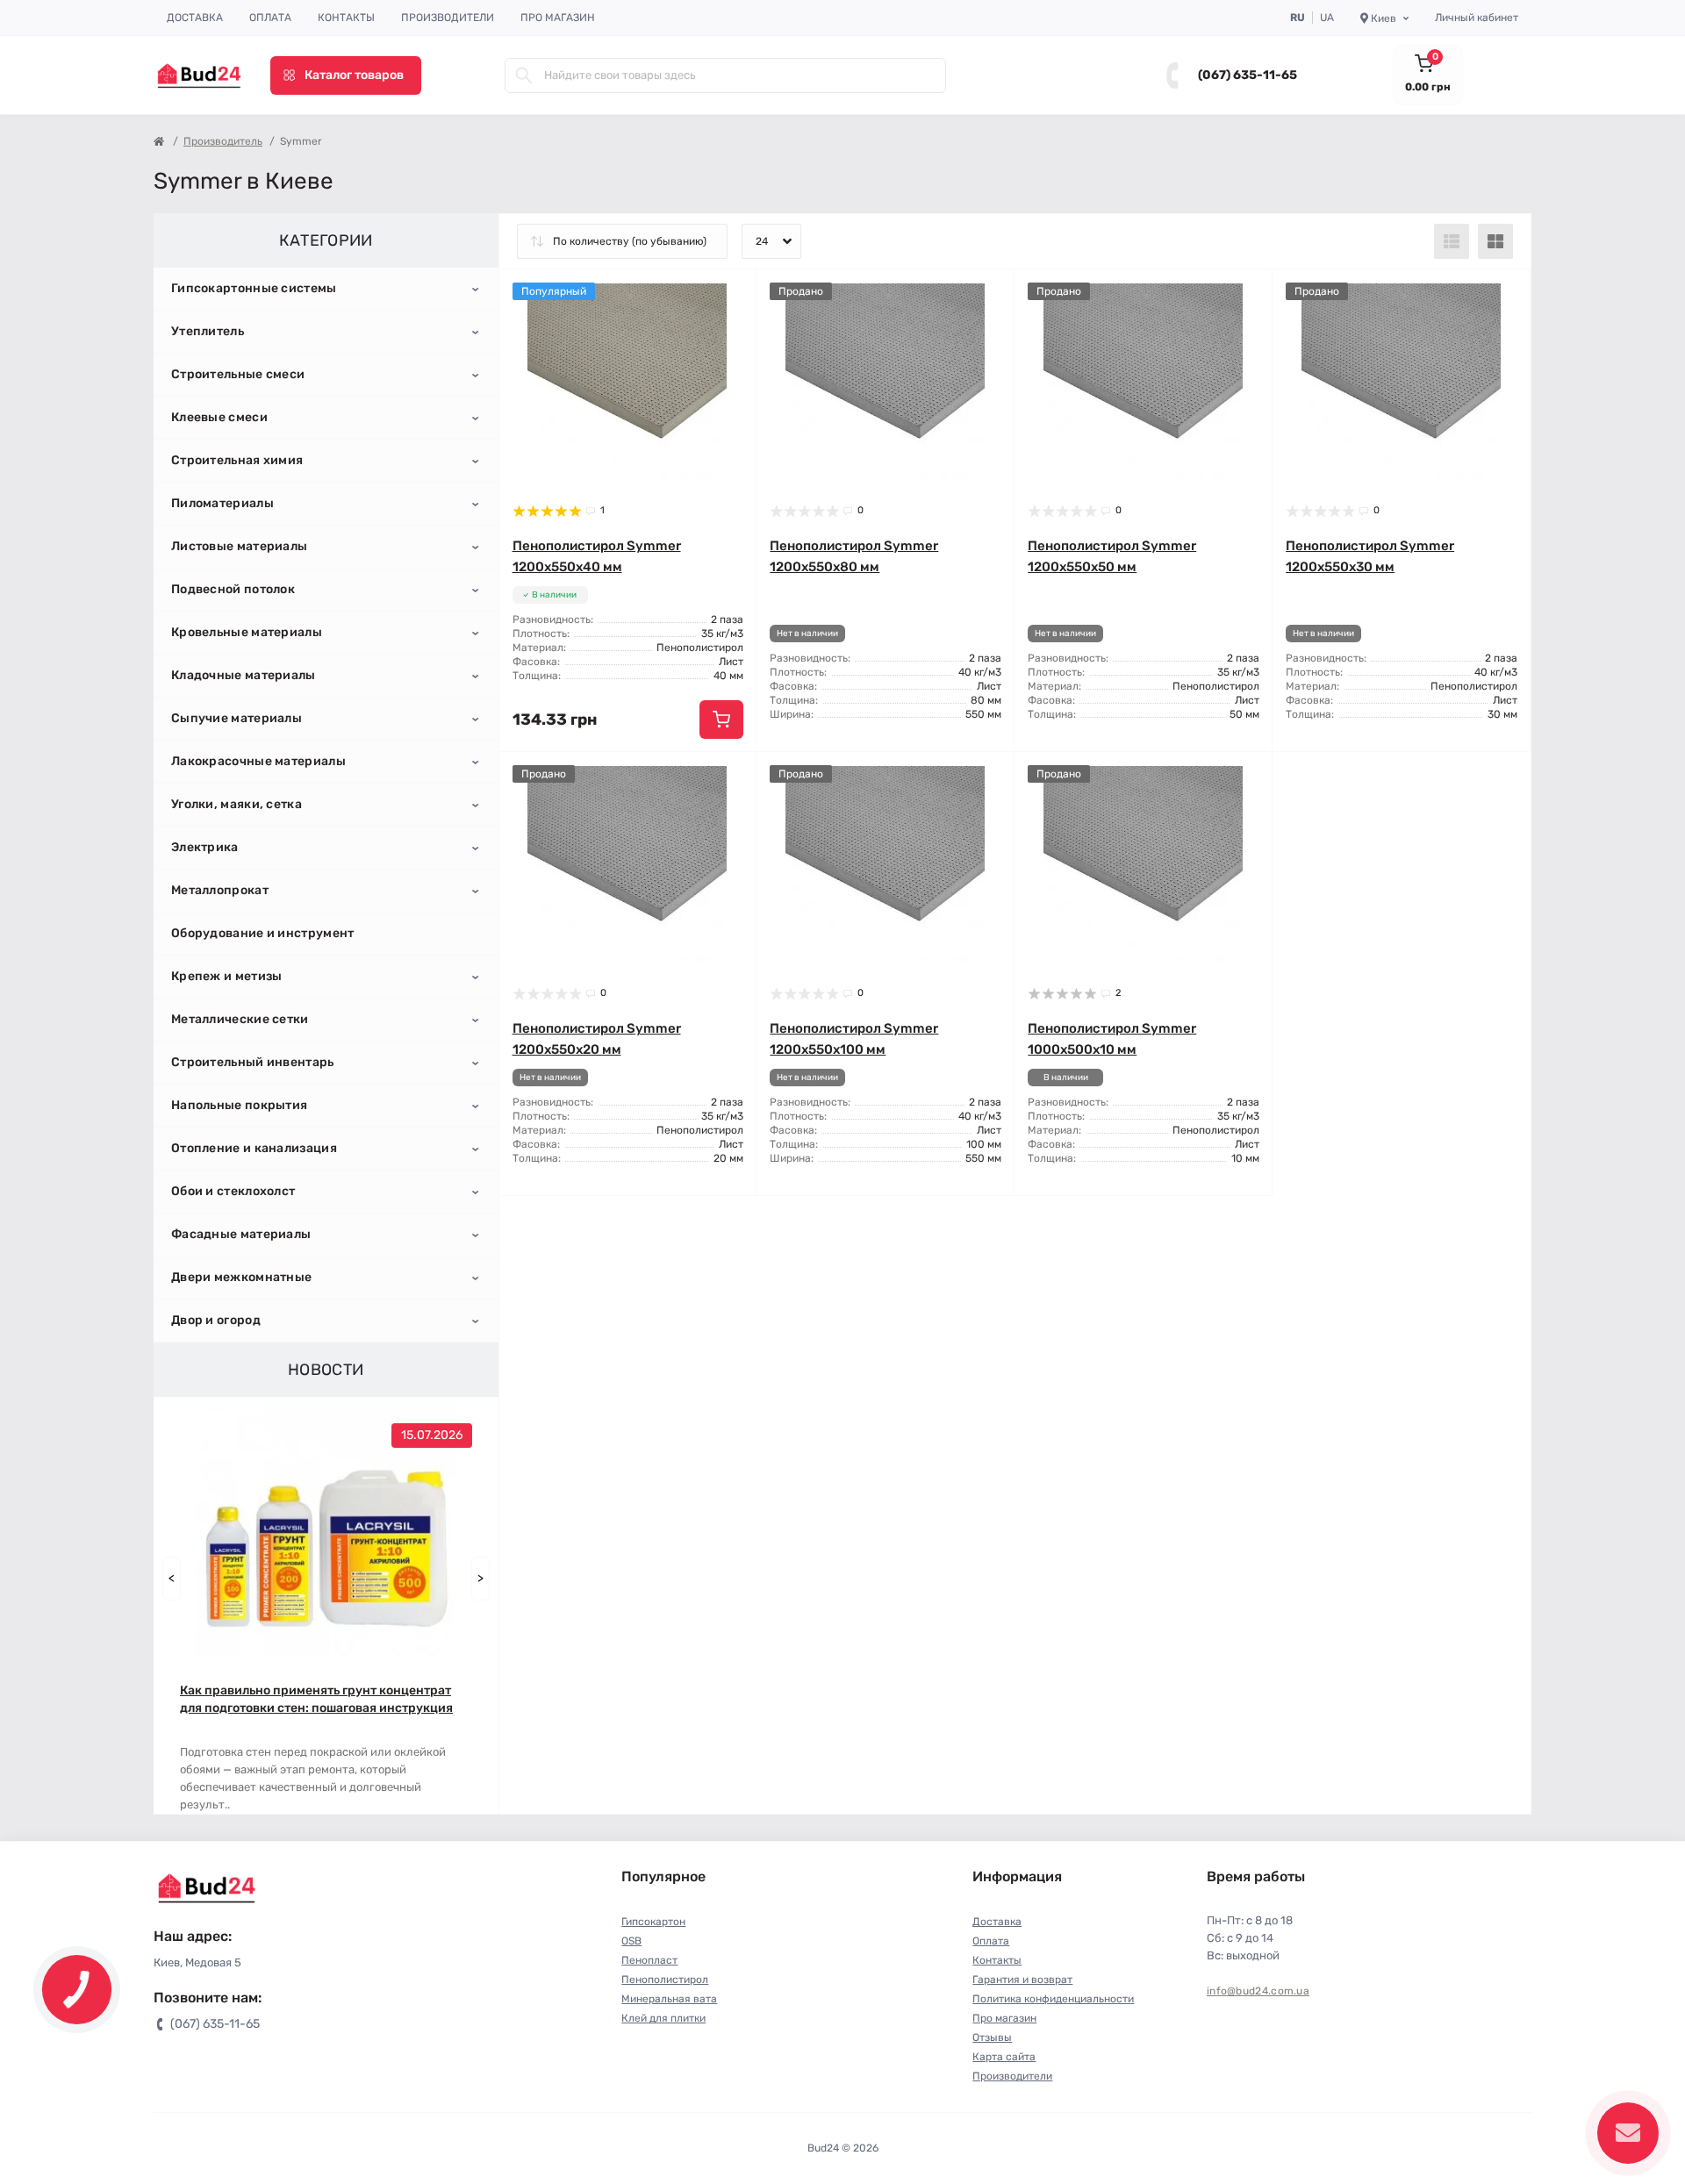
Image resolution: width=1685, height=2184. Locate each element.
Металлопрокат (220, 890)
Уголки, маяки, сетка (237, 804)
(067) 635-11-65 (1248, 75)
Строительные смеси (238, 374)
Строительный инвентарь (253, 1062)
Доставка (195, 18)
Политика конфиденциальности (1053, 1999)
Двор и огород (216, 1320)
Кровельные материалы (247, 632)
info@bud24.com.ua (1258, 1991)
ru (1298, 18)
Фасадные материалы (241, 1234)
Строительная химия (237, 460)
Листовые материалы (239, 546)
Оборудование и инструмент (263, 933)
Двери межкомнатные (241, 1277)
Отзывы (992, 2037)
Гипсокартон (653, 1922)
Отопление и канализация (254, 1148)
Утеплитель (208, 331)
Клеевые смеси (219, 417)
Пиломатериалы (222, 503)
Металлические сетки (240, 1019)
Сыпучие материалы (237, 718)
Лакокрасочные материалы (258, 761)
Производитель (223, 141)
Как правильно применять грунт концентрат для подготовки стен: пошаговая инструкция (316, 1699)
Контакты (346, 18)
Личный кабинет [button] (1477, 18)
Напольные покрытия (239, 1105)
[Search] (524, 75)
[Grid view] (1495, 241)
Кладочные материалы (244, 675)
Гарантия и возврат (1022, 1980)
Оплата (270, 18)
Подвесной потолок (233, 589)
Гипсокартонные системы (254, 288)
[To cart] (721, 720)
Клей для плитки (663, 2018)
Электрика (205, 847)
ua (1327, 18)
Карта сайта (1004, 2057)
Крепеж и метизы (227, 976)
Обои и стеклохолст (233, 1191)
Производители (448, 18)
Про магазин (558, 18)
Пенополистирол (665, 1980)
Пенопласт (649, 1960)
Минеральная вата (669, 1999)
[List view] (1452, 241)
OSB (631, 1941)
